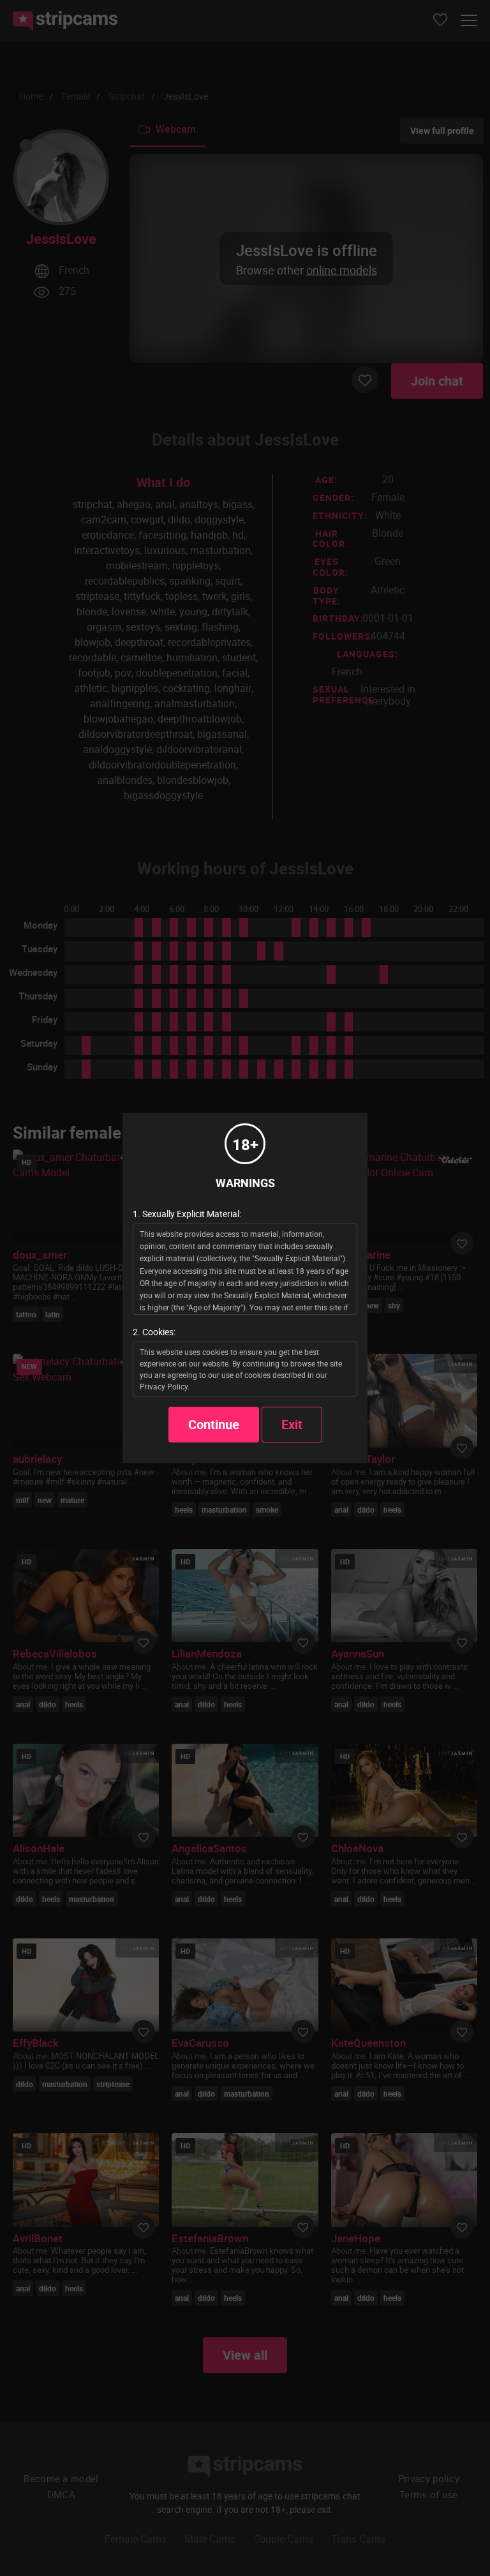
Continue (214, 1424)
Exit (292, 1424)
